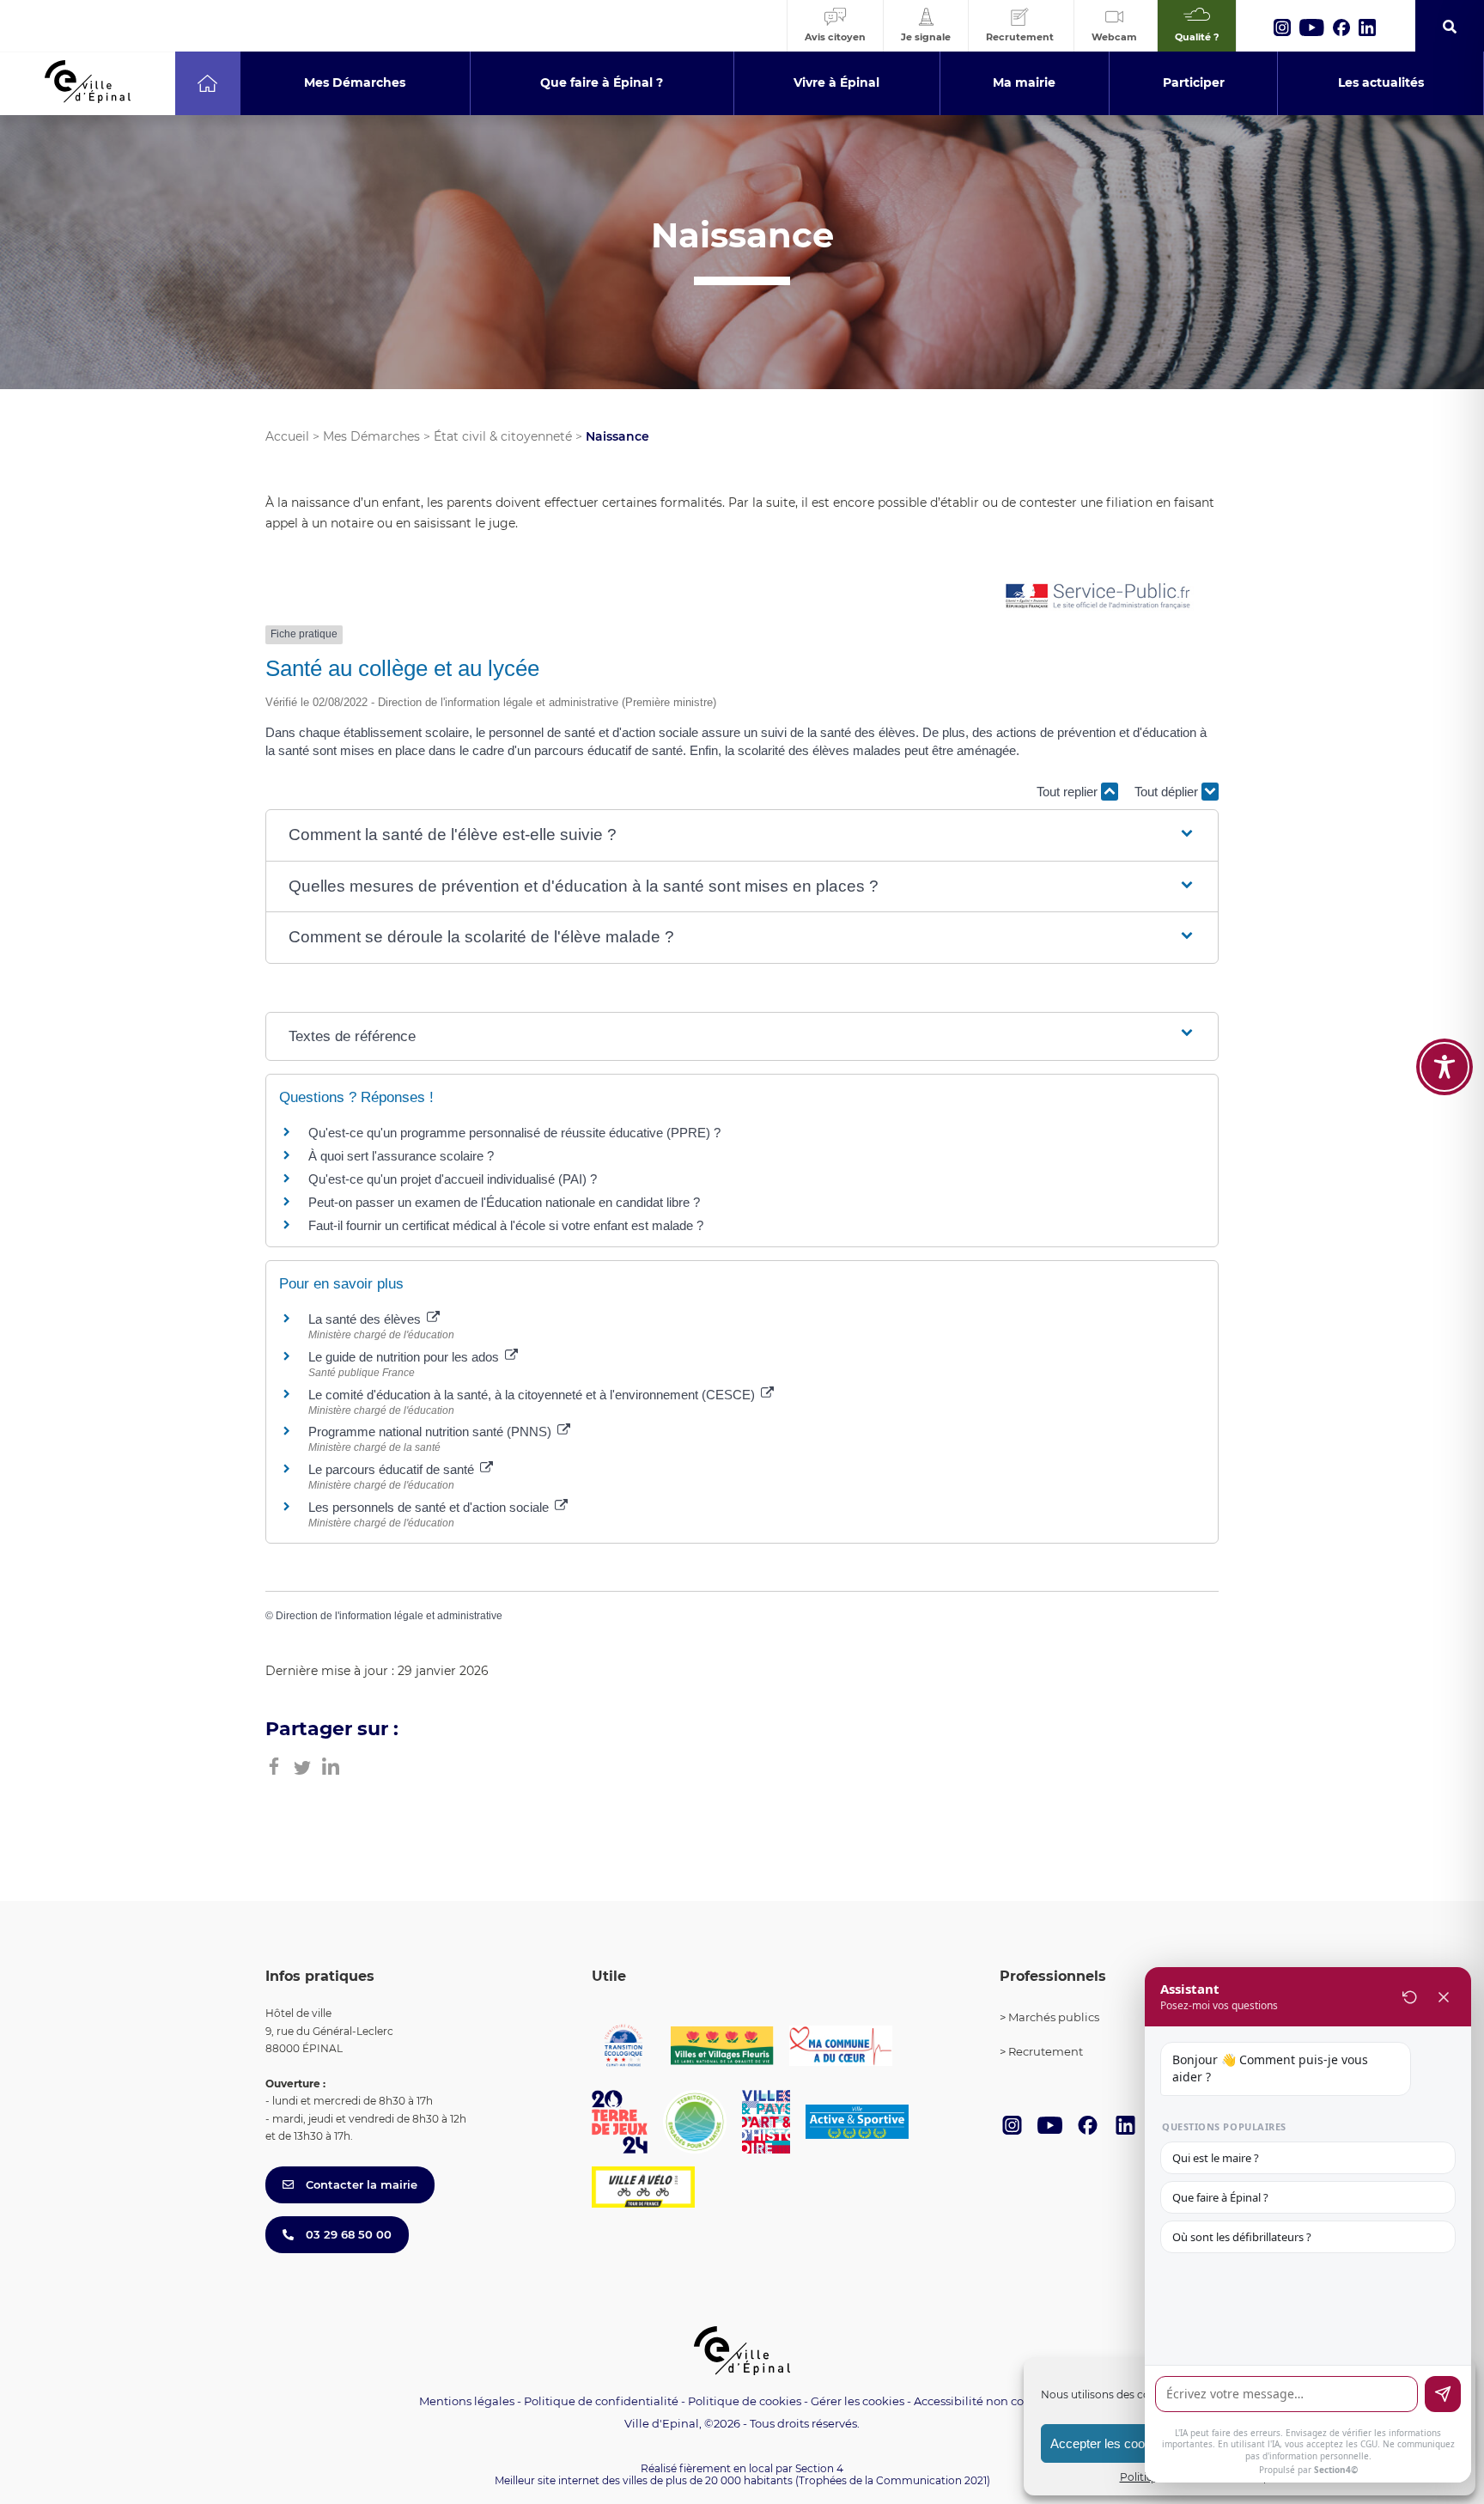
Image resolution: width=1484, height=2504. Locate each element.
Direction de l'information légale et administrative (389, 1616)
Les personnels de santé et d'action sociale (430, 1507)
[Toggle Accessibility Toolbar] (1444, 1067)
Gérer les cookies (858, 2401)
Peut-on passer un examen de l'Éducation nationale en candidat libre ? (504, 1202)
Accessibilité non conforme (989, 2401)
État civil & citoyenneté (503, 436)
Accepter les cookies (1109, 2443)
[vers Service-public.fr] (1098, 597)
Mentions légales (467, 2401)
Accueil (287, 436)
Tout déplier (1168, 792)
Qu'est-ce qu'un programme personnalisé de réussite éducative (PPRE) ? (514, 1133)
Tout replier (1069, 792)
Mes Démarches (371, 436)
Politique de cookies (745, 2401)
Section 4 (819, 2468)
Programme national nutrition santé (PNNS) (432, 1432)
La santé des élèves (366, 1319)
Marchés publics (1054, 2017)
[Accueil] (207, 83)
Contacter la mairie (360, 2184)
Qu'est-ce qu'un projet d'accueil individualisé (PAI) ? (453, 1179)
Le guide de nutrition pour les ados (405, 1357)
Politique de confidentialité (601, 2401)
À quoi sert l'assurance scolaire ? (401, 1156)
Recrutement (1046, 2051)
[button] (742, 835)
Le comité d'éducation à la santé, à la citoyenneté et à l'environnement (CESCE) (533, 1395)
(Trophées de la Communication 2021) (893, 2480)
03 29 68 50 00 (347, 2234)
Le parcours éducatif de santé (393, 1469)
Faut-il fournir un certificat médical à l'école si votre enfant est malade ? (506, 1225)
